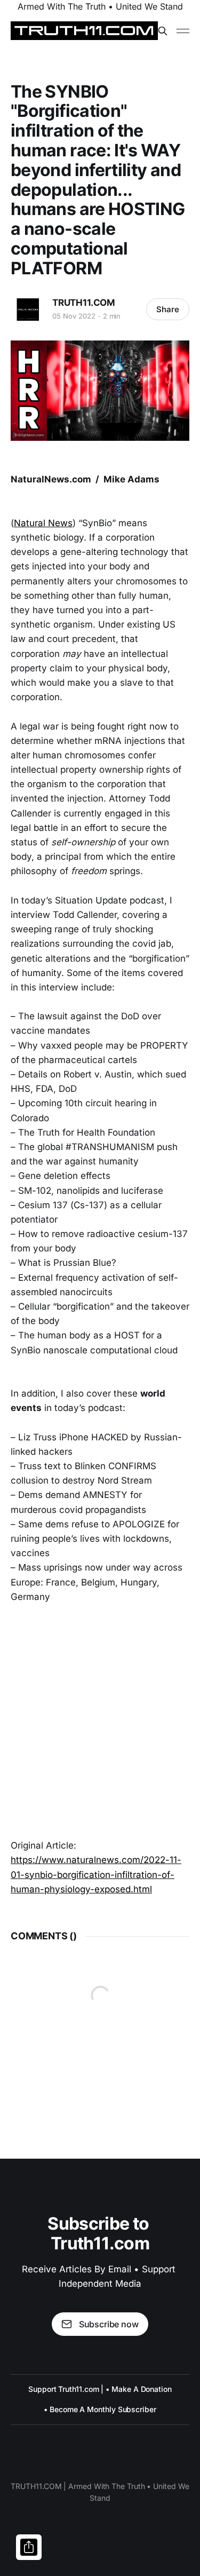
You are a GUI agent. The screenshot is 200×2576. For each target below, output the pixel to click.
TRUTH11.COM (84, 303)
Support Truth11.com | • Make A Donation (100, 2389)
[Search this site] (163, 31)
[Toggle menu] (183, 31)
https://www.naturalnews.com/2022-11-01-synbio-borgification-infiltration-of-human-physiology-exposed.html (96, 1874)
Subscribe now (109, 2324)
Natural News (43, 523)
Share (168, 309)
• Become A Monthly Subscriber (100, 2409)
